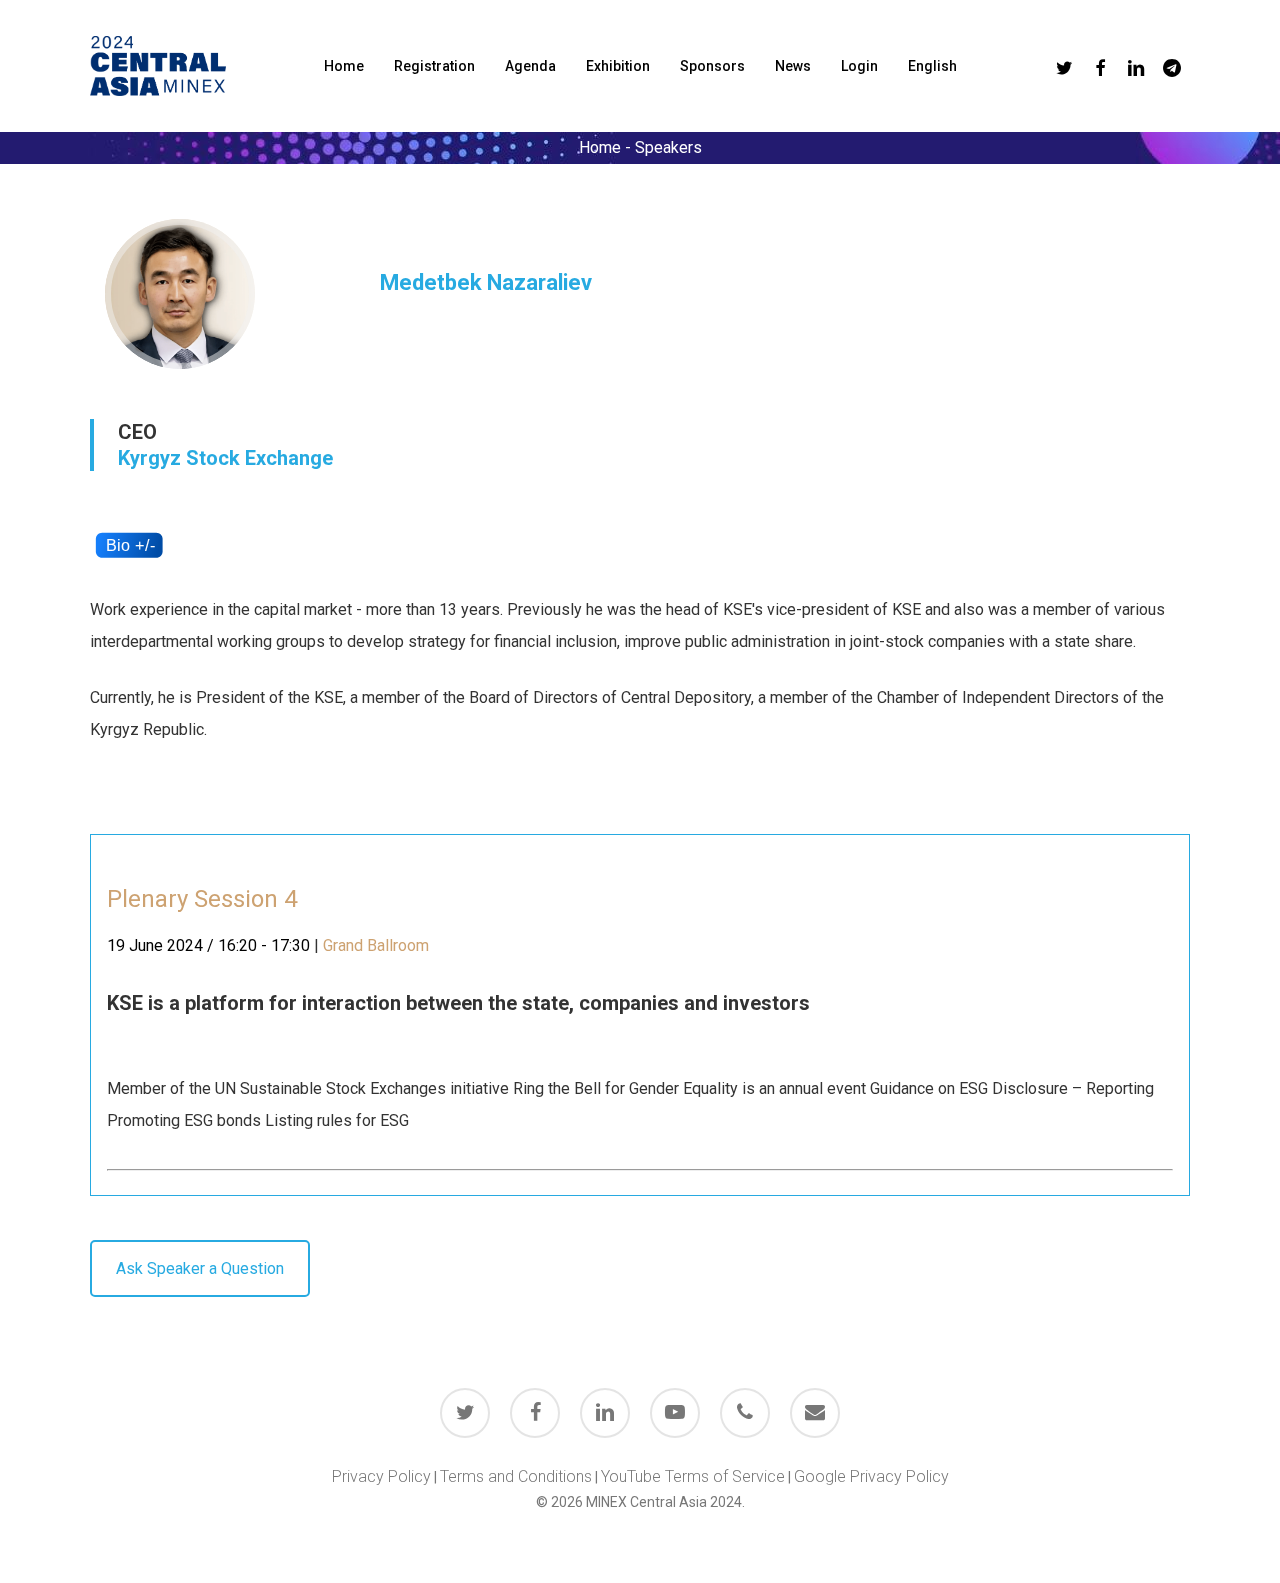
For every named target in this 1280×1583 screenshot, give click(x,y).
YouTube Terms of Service (693, 1476)
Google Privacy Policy (871, 1476)
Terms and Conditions (516, 1476)
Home (600, 147)
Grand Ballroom (376, 945)
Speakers (668, 147)
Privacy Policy (381, 1476)
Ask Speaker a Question (200, 1268)
